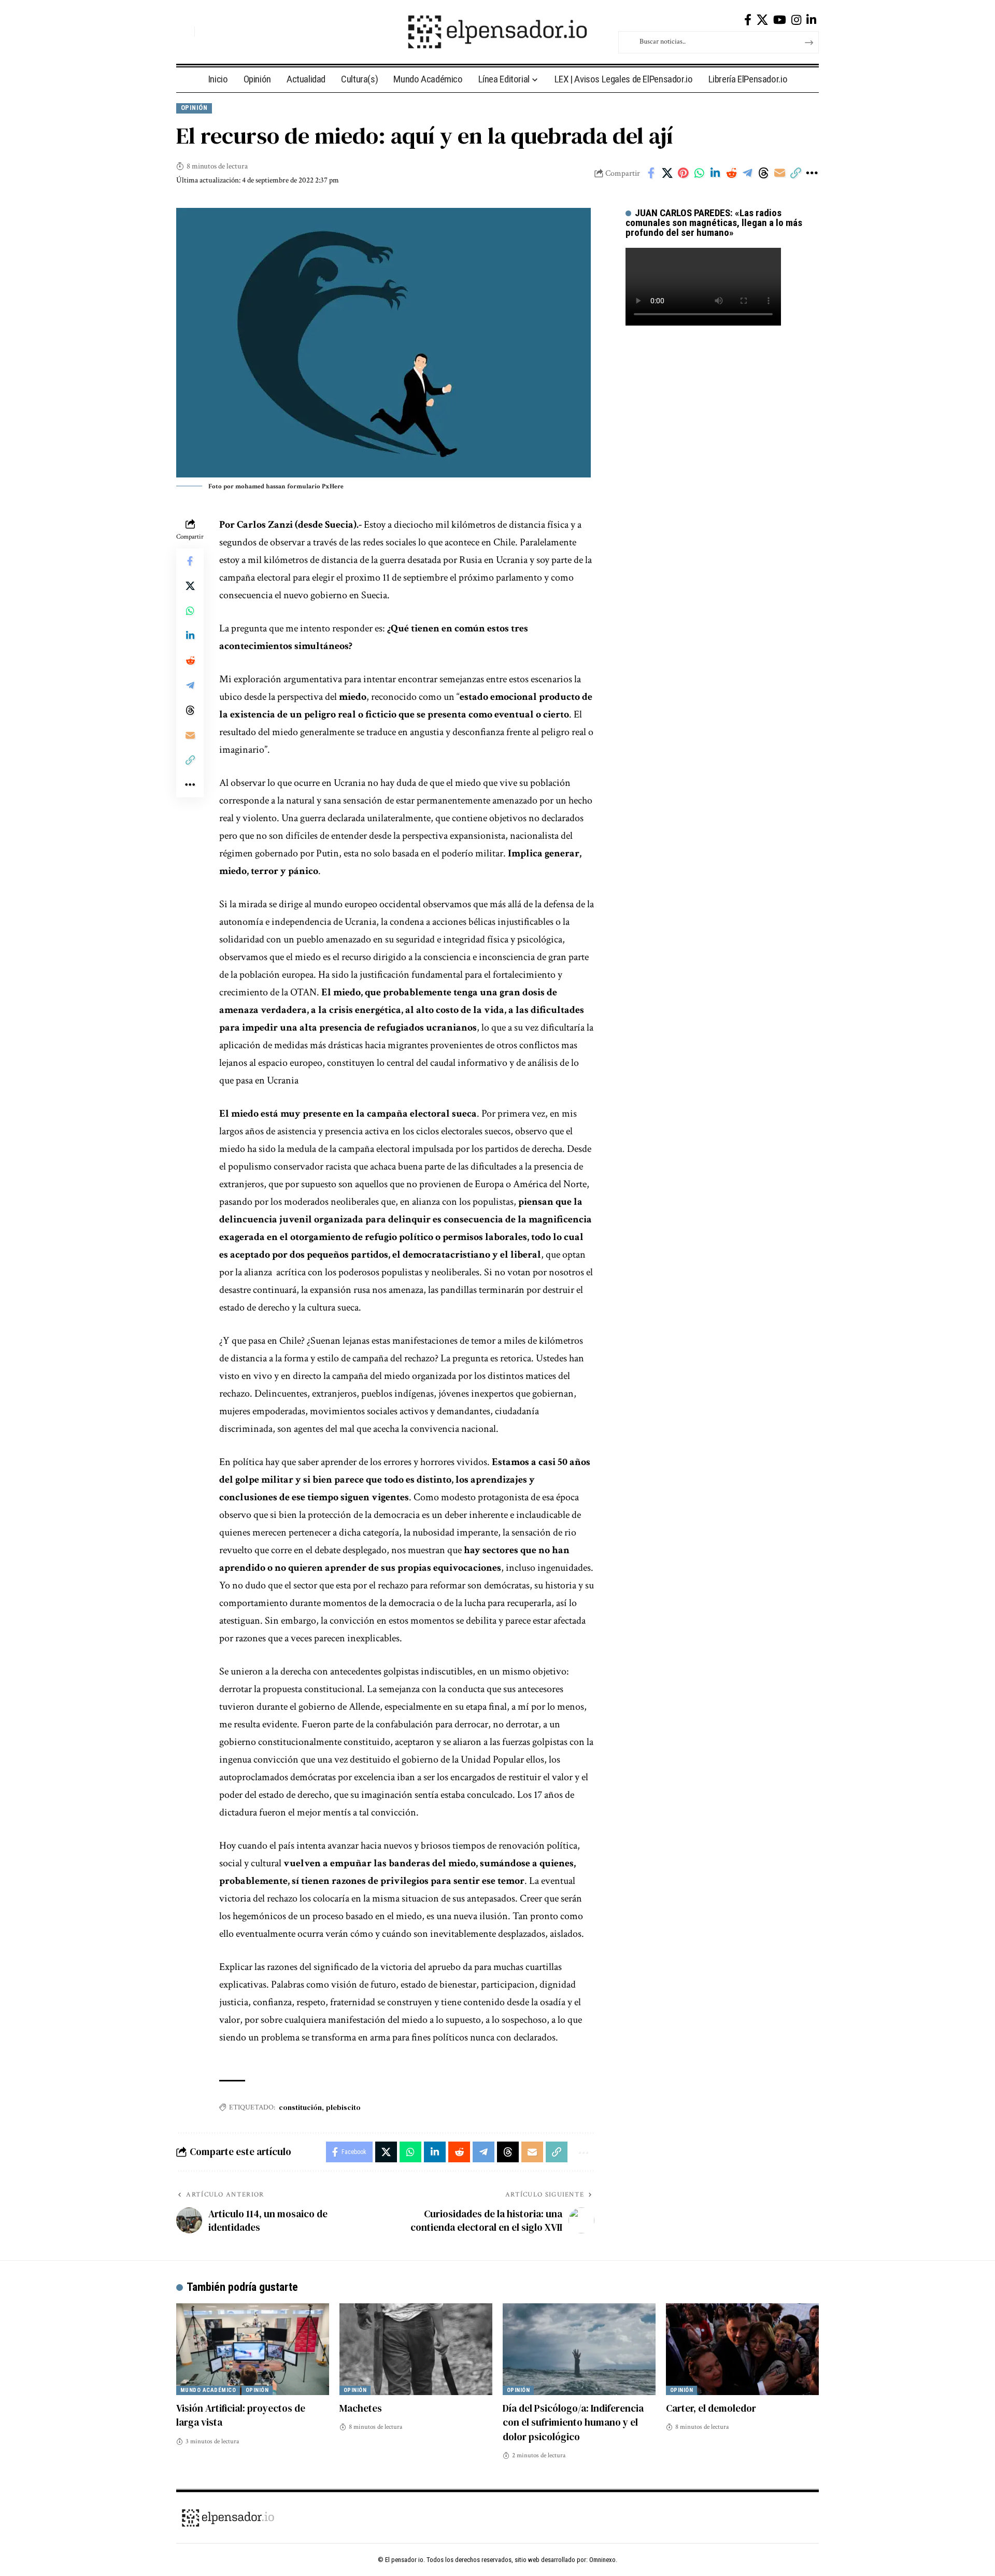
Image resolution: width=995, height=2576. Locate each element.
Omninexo (602, 2560)
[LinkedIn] (811, 20)
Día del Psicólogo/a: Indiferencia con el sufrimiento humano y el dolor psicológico (573, 2422)
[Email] (779, 173)
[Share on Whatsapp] (699, 173)
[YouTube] (780, 20)
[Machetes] (416, 2349)
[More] (812, 173)
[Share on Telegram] (747, 173)
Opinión (194, 108)
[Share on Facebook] (651, 173)
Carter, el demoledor (711, 2408)
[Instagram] (796, 20)
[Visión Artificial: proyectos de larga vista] (253, 2349)
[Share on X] (667, 173)
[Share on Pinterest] (683, 173)
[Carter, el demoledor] (742, 2349)
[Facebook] (748, 20)
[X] (762, 20)
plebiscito (343, 2107)
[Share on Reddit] (731, 173)
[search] (184, 32)
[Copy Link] (795, 173)
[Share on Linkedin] (715, 173)
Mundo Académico (208, 2390)
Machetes (361, 2408)
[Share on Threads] (763, 173)
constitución (300, 2107)
